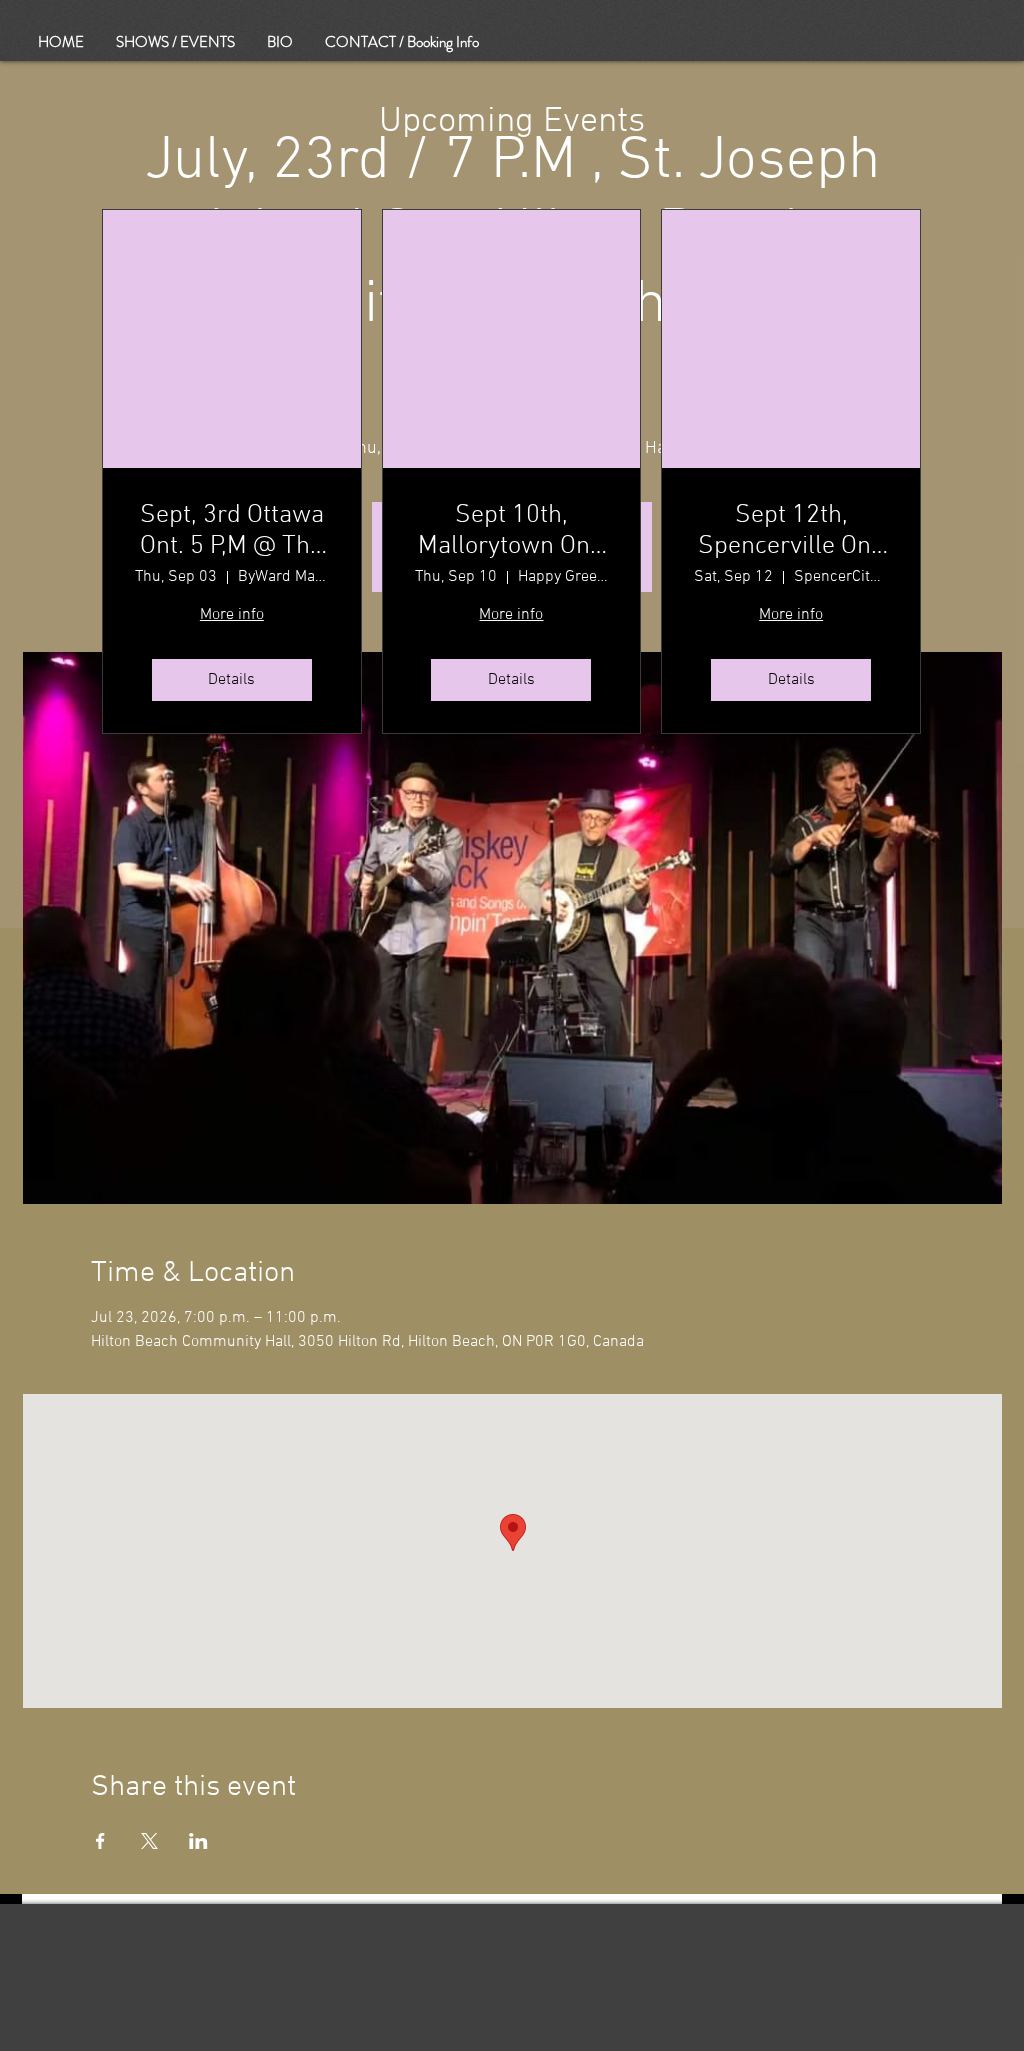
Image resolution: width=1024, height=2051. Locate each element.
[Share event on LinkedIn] (198, 1841)
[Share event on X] (149, 1841)
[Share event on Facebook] (100, 1841)
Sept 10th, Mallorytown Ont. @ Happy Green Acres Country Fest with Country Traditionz (511, 531)
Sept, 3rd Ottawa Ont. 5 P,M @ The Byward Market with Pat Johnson (232, 531)
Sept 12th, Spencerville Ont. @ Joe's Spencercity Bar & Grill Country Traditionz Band (791, 531)
